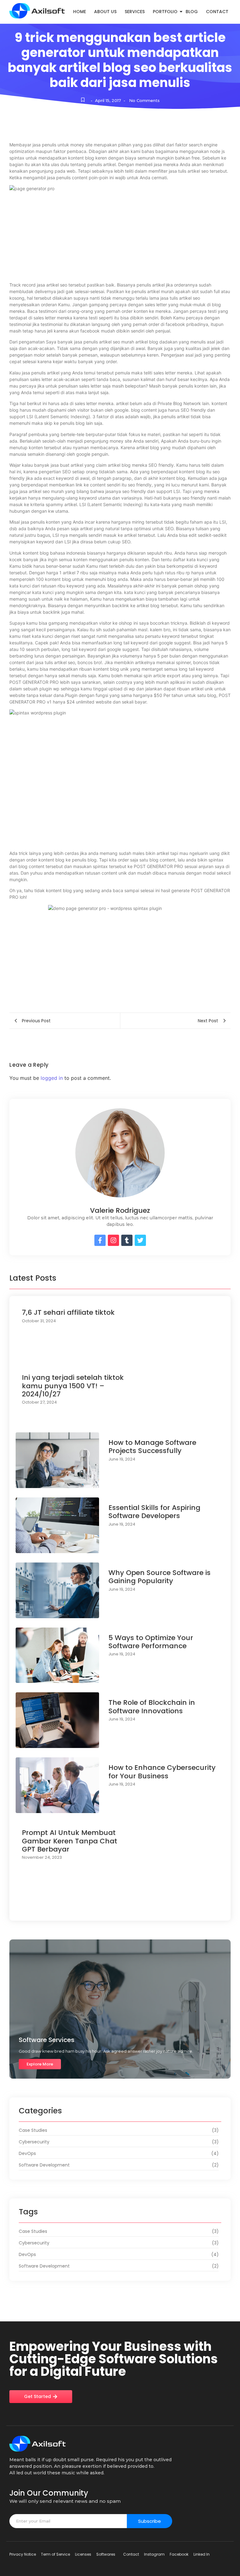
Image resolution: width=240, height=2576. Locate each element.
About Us (105, 12)
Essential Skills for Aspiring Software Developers (154, 1512)
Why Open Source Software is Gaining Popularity (160, 1577)
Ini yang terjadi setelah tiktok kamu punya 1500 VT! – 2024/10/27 (73, 1386)
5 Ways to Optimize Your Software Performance (151, 1642)
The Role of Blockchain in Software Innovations (152, 1707)
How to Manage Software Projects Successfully (152, 1447)
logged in (52, 1078)
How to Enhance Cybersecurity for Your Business (162, 1772)
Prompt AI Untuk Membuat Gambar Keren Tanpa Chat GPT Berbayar (70, 1841)
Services (135, 12)
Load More (120, 1908)
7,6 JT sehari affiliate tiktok (68, 1313)
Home (80, 12)
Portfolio (165, 12)
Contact (217, 12)
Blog (192, 12)
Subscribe (150, 2521)
